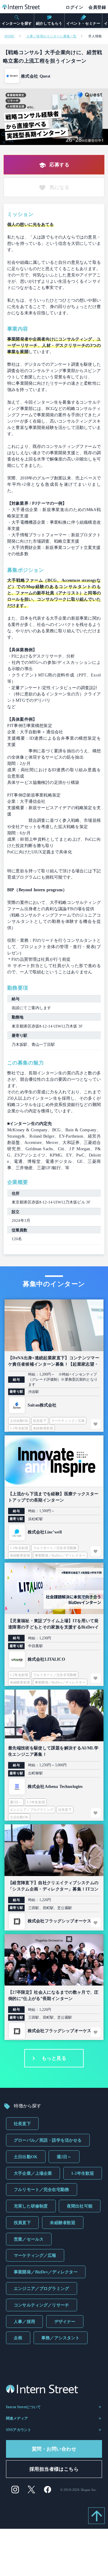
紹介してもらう (49, 23)
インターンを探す (17, 23)
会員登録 (97, 7)
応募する (59, 165)
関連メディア (17, 2418)
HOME (10, 36)
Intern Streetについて (24, 2407)
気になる (59, 187)
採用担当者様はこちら (54, 2469)
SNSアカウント (19, 2430)
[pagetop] (96, 2516)
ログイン (74, 7)
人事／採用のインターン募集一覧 (51, 36)
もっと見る (54, 2058)
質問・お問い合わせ (54, 2449)
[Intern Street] (21, 8)
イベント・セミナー (83, 23)
